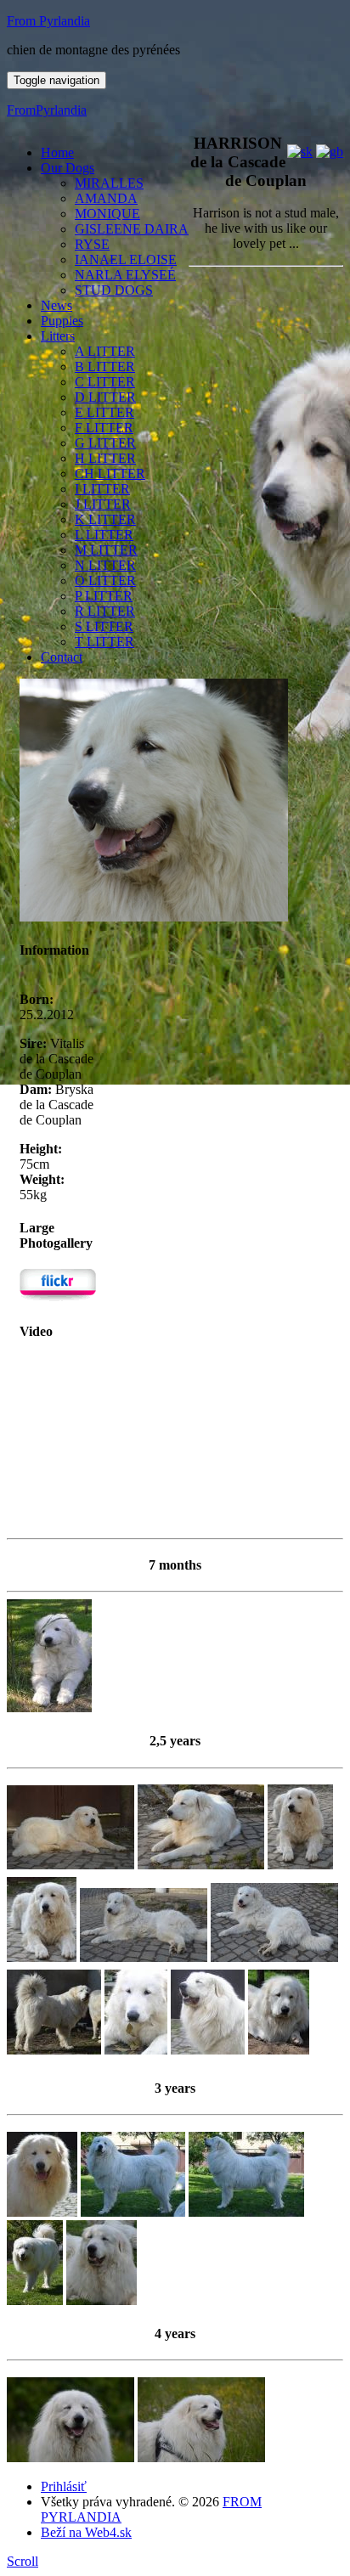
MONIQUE (107, 214)
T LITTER (104, 642)
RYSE (92, 244)
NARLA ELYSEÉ (125, 275)
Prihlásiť (64, 2486)
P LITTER (104, 596)
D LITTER (105, 397)
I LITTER (102, 489)
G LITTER (105, 443)
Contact (62, 657)
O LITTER (105, 581)
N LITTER (105, 565)
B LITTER (105, 366)
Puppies (62, 321)
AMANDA (106, 198)
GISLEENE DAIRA (132, 229)
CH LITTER (110, 473)
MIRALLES (109, 183)
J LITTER (103, 504)
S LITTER (104, 626)
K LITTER (105, 519)
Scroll (23, 2561)
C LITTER (105, 382)
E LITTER (104, 412)
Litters (58, 336)
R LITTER (105, 611)
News (56, 305)
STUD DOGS (114, 290)
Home (57, 152)
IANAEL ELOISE (126, 259)
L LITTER (104, 535)
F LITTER (104, 428)
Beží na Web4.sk (86, 2532)
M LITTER (106, 550)
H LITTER (105, 458)
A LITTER (105, 351)
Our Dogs (68, 168)
